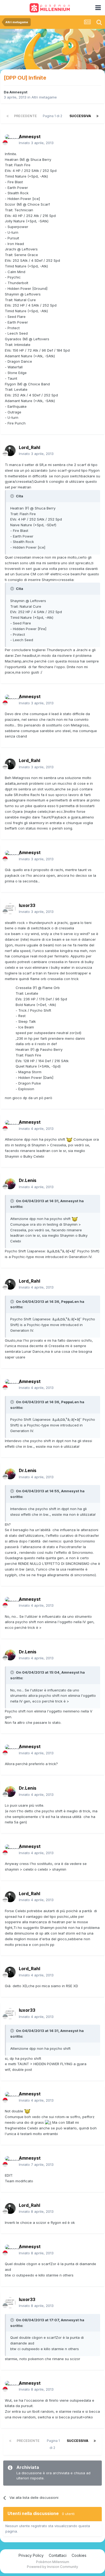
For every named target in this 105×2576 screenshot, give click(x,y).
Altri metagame (44, 97)
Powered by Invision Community (52, 2567)
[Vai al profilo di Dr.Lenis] (10, 1184)
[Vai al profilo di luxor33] (10, 909)
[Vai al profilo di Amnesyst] (10, 140)
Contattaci (58, 2555)
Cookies (79, 2555)
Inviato (36, 143)
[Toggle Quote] (13, 496)
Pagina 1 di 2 (53, 116)
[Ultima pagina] (97, 116)
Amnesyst (18, 92)
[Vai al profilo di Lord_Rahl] (10, 451)
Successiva (80, 116)
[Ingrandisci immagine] (69, 1139)
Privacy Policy (31, 2555)
